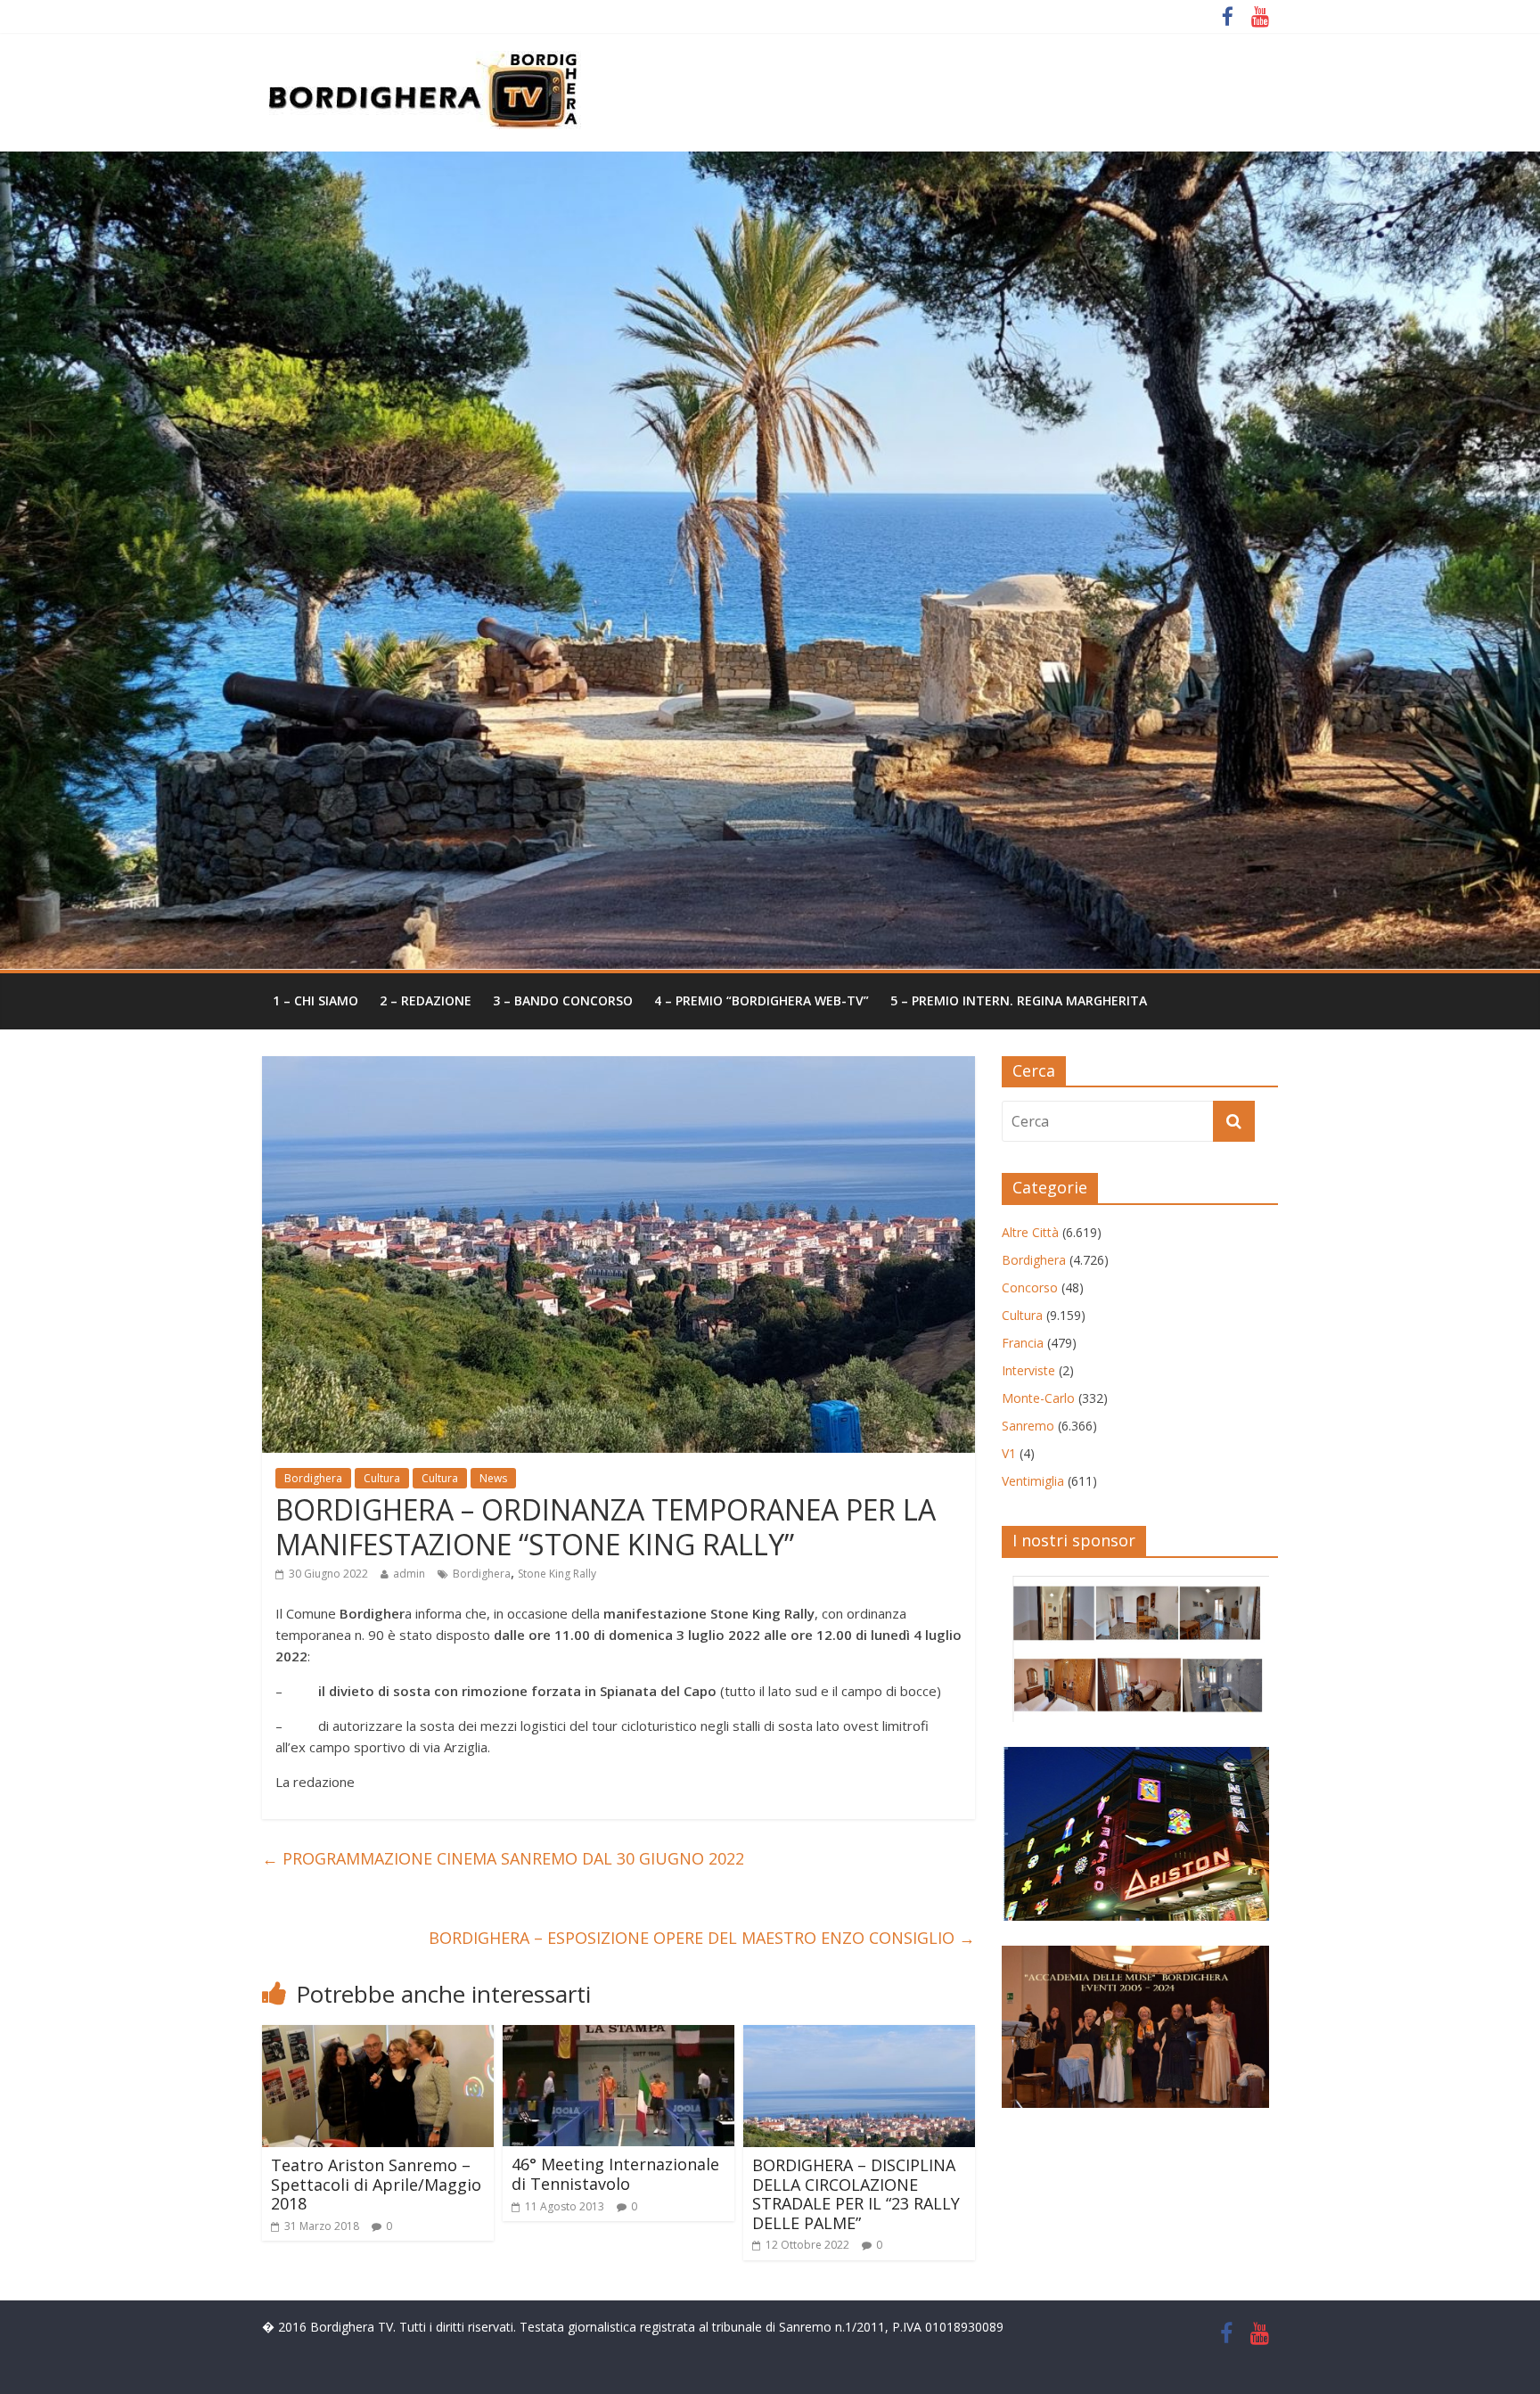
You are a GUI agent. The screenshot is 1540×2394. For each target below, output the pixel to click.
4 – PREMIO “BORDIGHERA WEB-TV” (762, 1000)
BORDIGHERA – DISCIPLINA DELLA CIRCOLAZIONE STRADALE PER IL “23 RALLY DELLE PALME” (856, 2194)
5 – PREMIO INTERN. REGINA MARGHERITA (1019, 1000)
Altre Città (1030, 1232)
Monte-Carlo (1038, 1398)
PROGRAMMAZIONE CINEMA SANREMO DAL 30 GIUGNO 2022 (503, 1858)
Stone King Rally (557, 1574)
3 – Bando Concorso (563, 1000)
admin (409, 1574)
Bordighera (313, 1478)
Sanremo (1028, 1426)
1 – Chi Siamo (315, 1000)
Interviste (1028, 1370)
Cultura (382, 1478)
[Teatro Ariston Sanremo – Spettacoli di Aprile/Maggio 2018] (378, 2036)
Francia (1023, 1343)
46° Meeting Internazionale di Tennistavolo (615, 2174)
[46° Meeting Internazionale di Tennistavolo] (618, 2036)
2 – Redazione (426, 1000)
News (493, 1478)
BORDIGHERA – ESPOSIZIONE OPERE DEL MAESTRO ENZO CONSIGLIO (702, 1938)
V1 (1009, 1453)
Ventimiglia (1033, 1481)
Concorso (1030, 1287)
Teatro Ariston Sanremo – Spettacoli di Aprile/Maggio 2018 (376, 2184)
